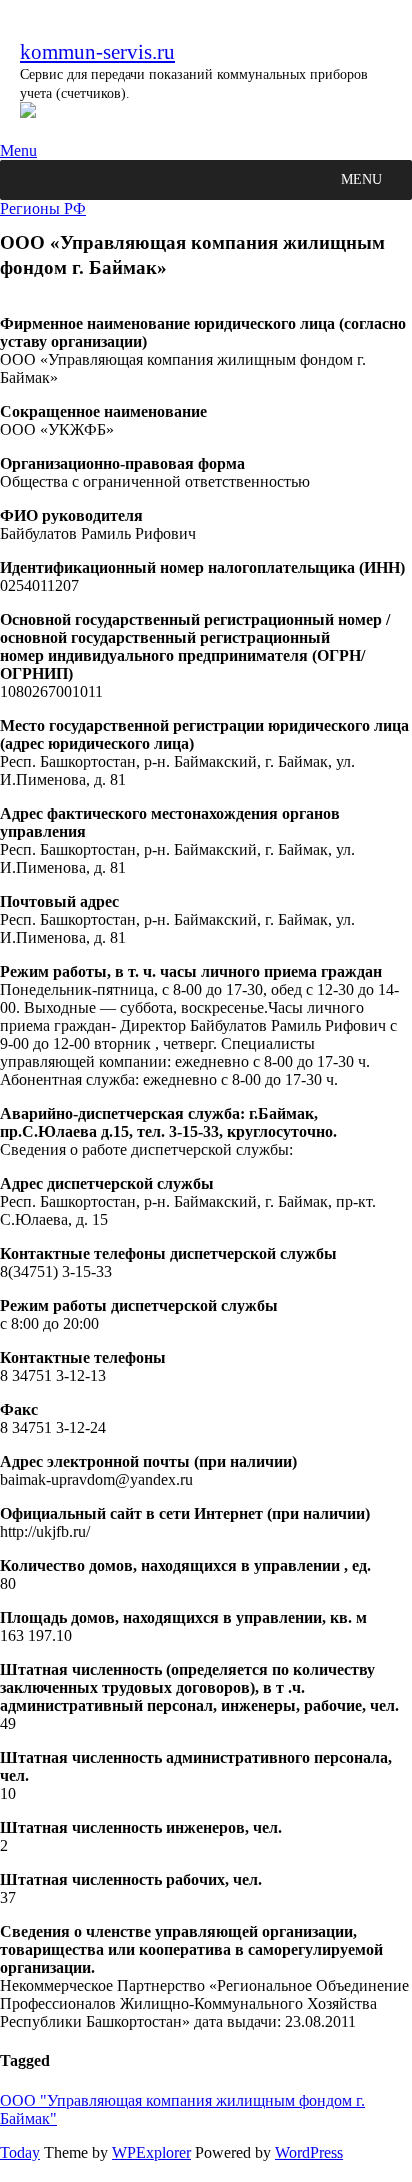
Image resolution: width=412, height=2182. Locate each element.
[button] (361, 180)
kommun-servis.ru (97, 51)
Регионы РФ (43, 208)
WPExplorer (151, 2152)
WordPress (309, 2152)
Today (20, 2152)
